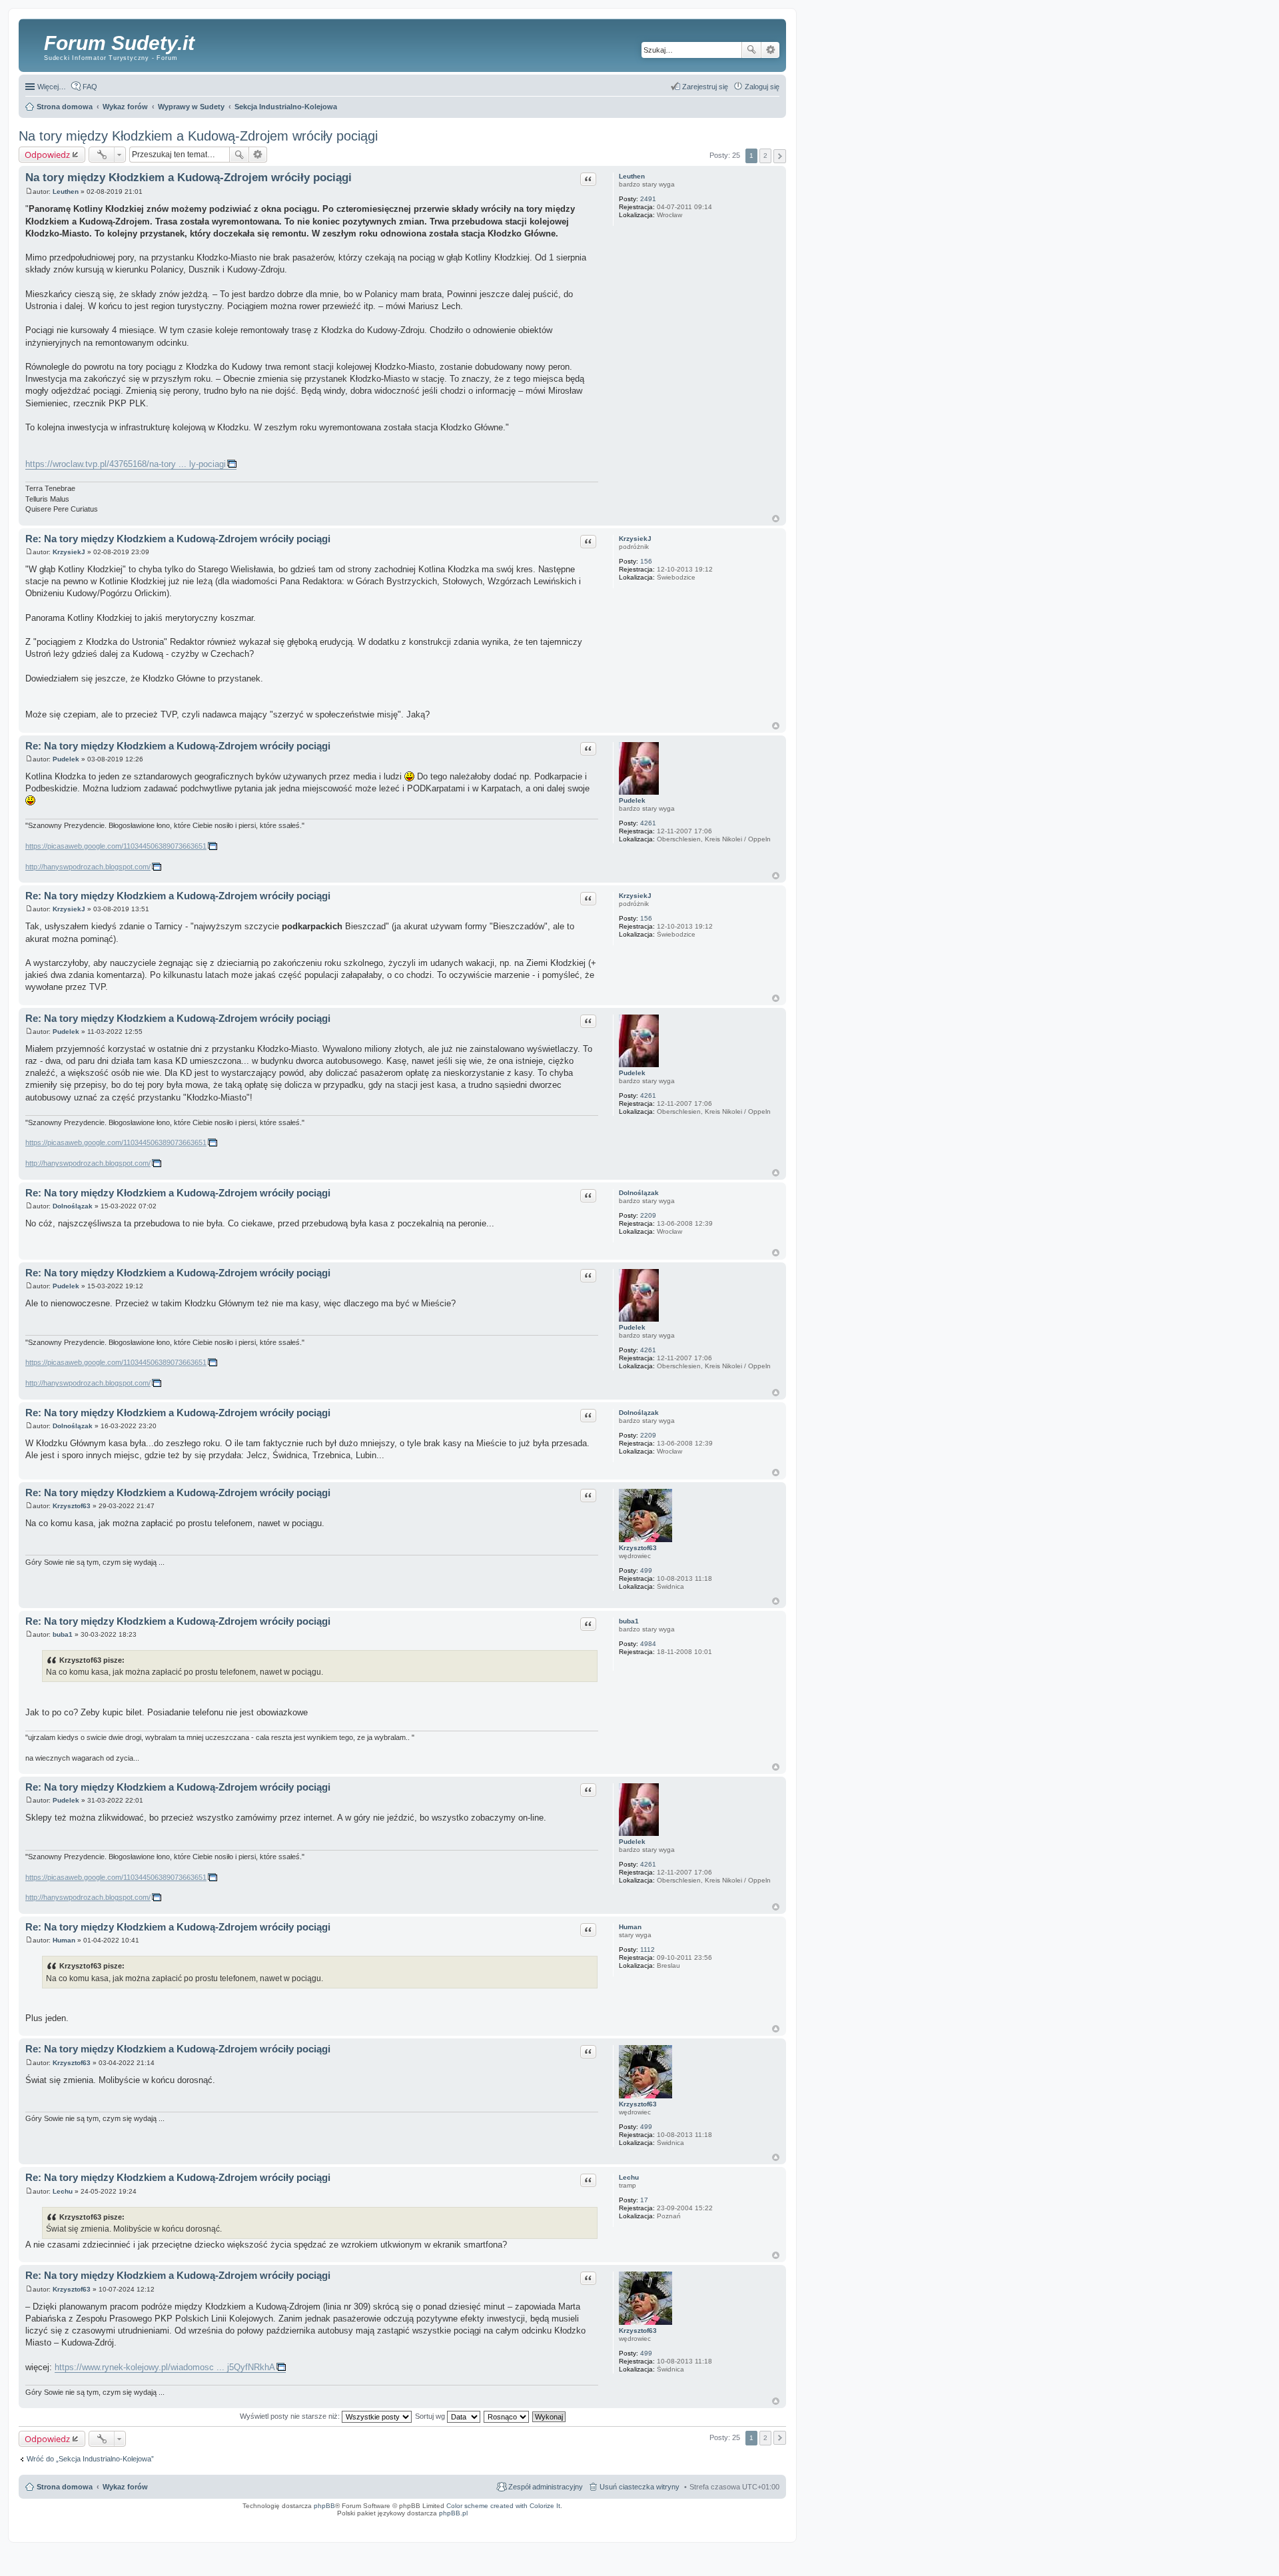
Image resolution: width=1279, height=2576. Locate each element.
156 (646, 561)
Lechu (629, 2177)
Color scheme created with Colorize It (503, 2506)
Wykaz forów (125, 2487)
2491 (648, 199)
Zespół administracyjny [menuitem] (546, 2487)
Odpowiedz (47, 155)
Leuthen (632, 176)
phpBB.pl (453, 2513)
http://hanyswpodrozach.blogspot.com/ (88, 867)
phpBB (324, 2506)
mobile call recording (769, 2526)
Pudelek (632, 800)
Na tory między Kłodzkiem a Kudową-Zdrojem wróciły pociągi (198, 136)
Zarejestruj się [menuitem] (705, 87)
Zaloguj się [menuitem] (762, 87)
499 (646, 1570)
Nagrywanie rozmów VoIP (683, 2522)
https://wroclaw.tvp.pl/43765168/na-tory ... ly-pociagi (126, 464)
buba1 (629, 1621)
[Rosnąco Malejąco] (507, 2416)
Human (630, 1927)
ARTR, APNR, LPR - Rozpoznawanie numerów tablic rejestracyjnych (487, 2522)
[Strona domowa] (33, 43)
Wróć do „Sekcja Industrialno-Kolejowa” (90, 2459)
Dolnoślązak (639, 1193)
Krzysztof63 (638, 1548)
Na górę (776, 519)
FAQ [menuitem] (90, 87)
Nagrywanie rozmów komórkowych (721, 2526)
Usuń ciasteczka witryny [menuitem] (639, 2487)
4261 (648, 823)
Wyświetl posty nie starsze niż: (291, 2416)
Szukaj (751, 50)
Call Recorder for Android (639, 2522)
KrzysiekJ (635, 539)
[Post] (29, 192)
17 (644, 2200)
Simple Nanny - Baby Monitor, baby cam (582, 2522)
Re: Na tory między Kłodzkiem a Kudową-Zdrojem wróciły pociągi (178, 539)
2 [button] (765, 156)
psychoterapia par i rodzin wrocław (757, 2530)
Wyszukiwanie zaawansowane (770, 50)
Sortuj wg (431, 2416)
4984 (648, 1644)
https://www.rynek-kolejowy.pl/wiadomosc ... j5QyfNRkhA (165, 2367)
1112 (647, 1949)
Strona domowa (65, 2487)
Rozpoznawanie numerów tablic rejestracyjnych (746, 2522)
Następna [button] (780, 156)
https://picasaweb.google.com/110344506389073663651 (116, 846)
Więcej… (52, 87)
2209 (648, 1215)
